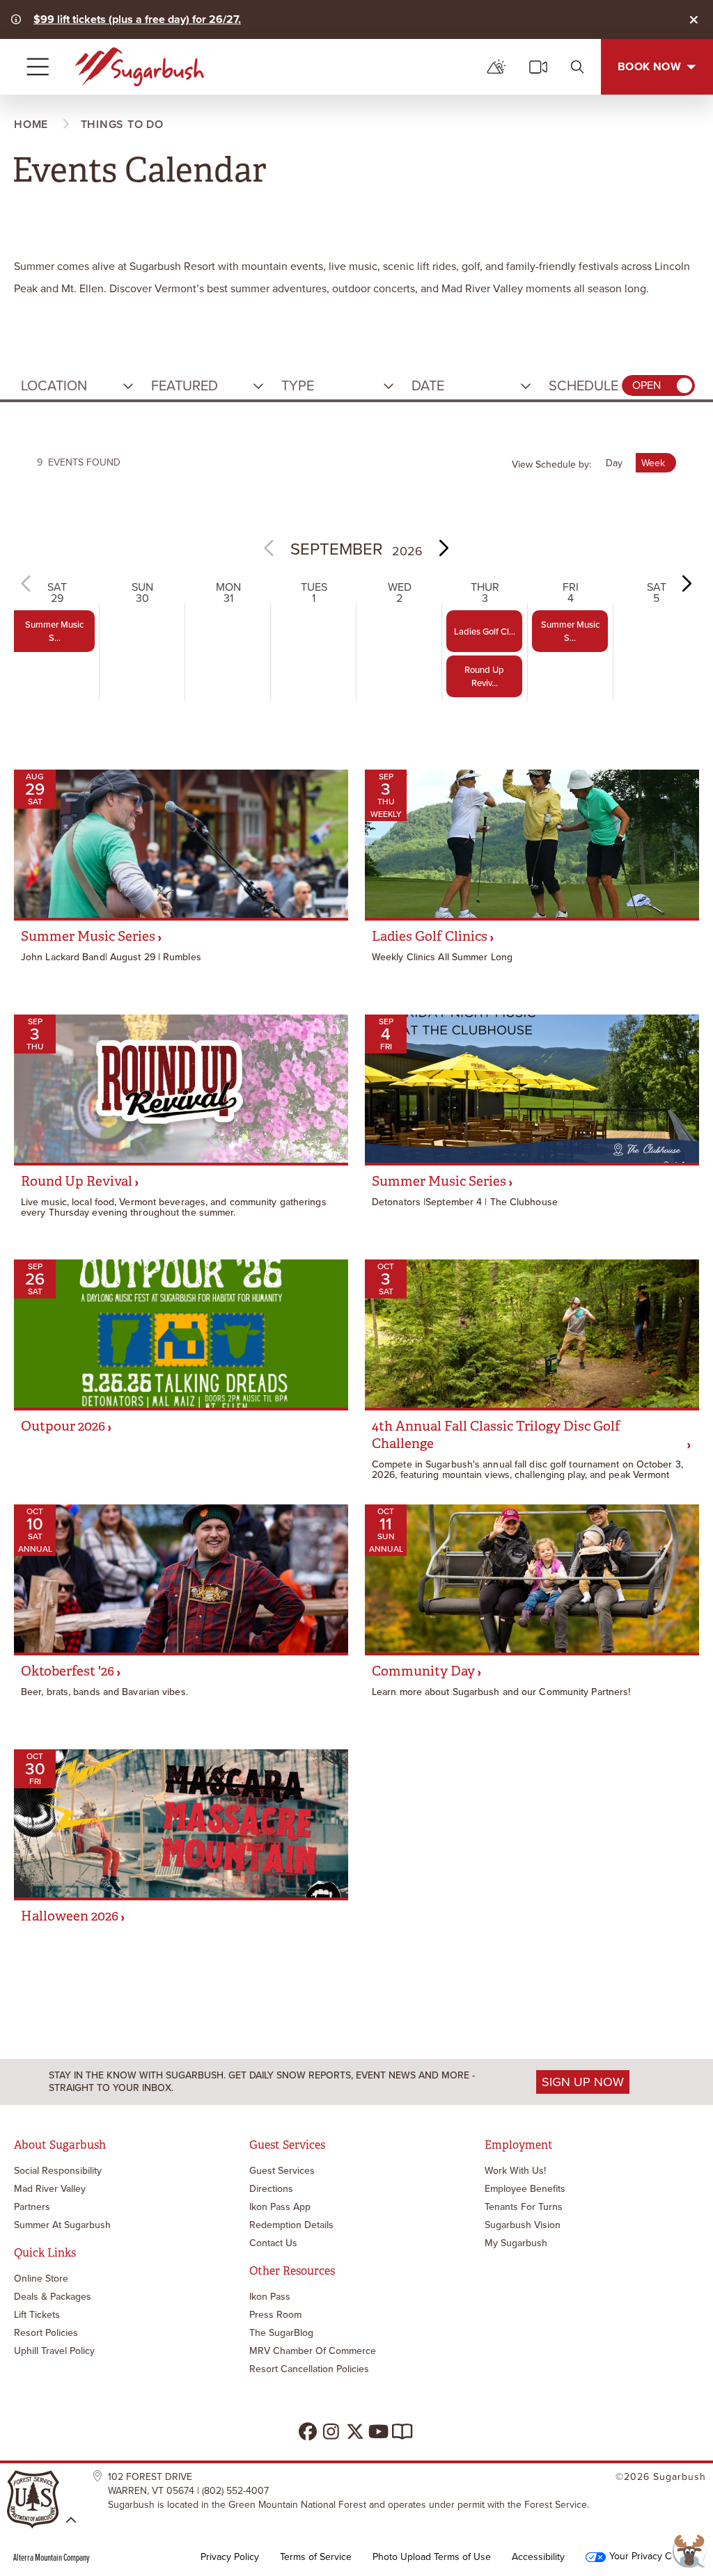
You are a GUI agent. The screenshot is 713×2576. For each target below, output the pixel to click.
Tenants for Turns (524, 2207)
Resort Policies (46, 2333)
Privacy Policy (230, 2557)
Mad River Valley (50, 2189)
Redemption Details (291, 2225)
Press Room (275, 2315)
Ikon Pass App (280, 2207)
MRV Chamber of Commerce (313, 2351)
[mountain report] (496, 67)
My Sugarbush (516, 2243)
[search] (577, 67)
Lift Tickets (37, 2315)
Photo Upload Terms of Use (432, 2557)
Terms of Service (316, 2557)
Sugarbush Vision (523, 2225)
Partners (32, 2207)
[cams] (538, 67)
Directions (271, 2189)
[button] (79, 385)
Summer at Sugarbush (62, 2225)
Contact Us (273, 2243)
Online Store (41, 2279)
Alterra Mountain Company (52, 2557)
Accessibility (538, 2557)
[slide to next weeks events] (686, 583)
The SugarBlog (281, 2333)
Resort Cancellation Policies (309, 2369)
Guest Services (282, 2171)
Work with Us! (515, 2171)
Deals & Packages (53, 2297)
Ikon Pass (270, 2297)
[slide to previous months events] (270, 548)
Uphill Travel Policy (54, 2351)
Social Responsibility (58, 2171)
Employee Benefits (525, 2189)
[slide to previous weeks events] (27, 583)
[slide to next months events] (443, 548)
